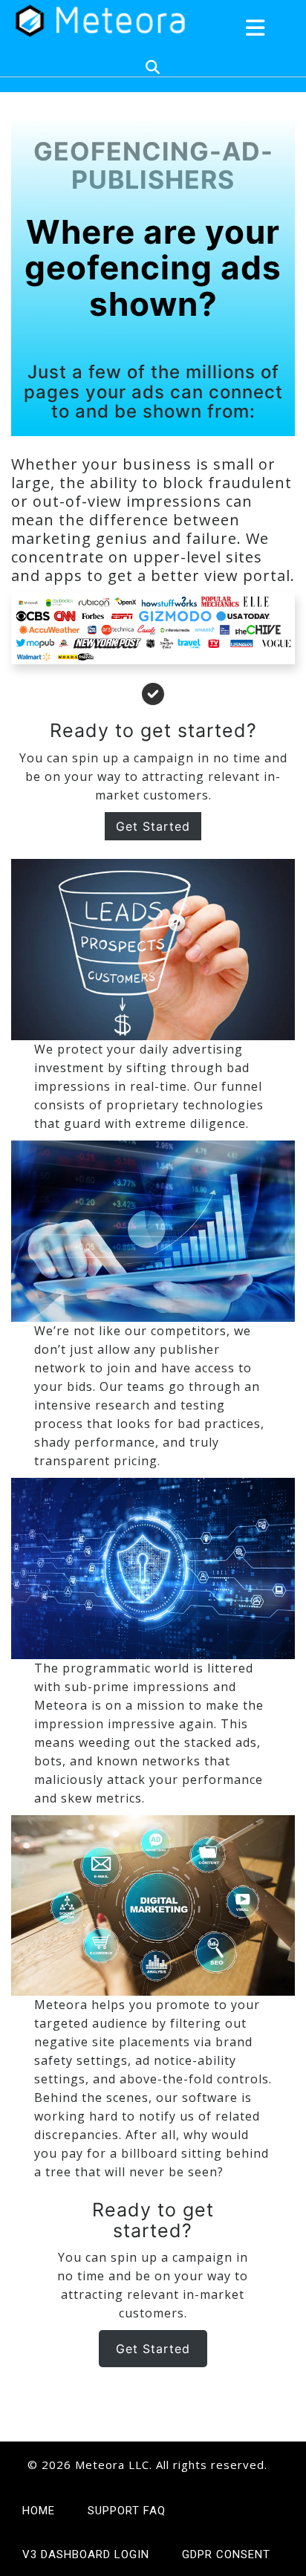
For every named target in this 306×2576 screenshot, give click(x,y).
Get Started (153, 2349)
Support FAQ (127, 2511)
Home (39, 2511)
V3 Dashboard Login (86, 2554)
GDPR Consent (226, 2554)
